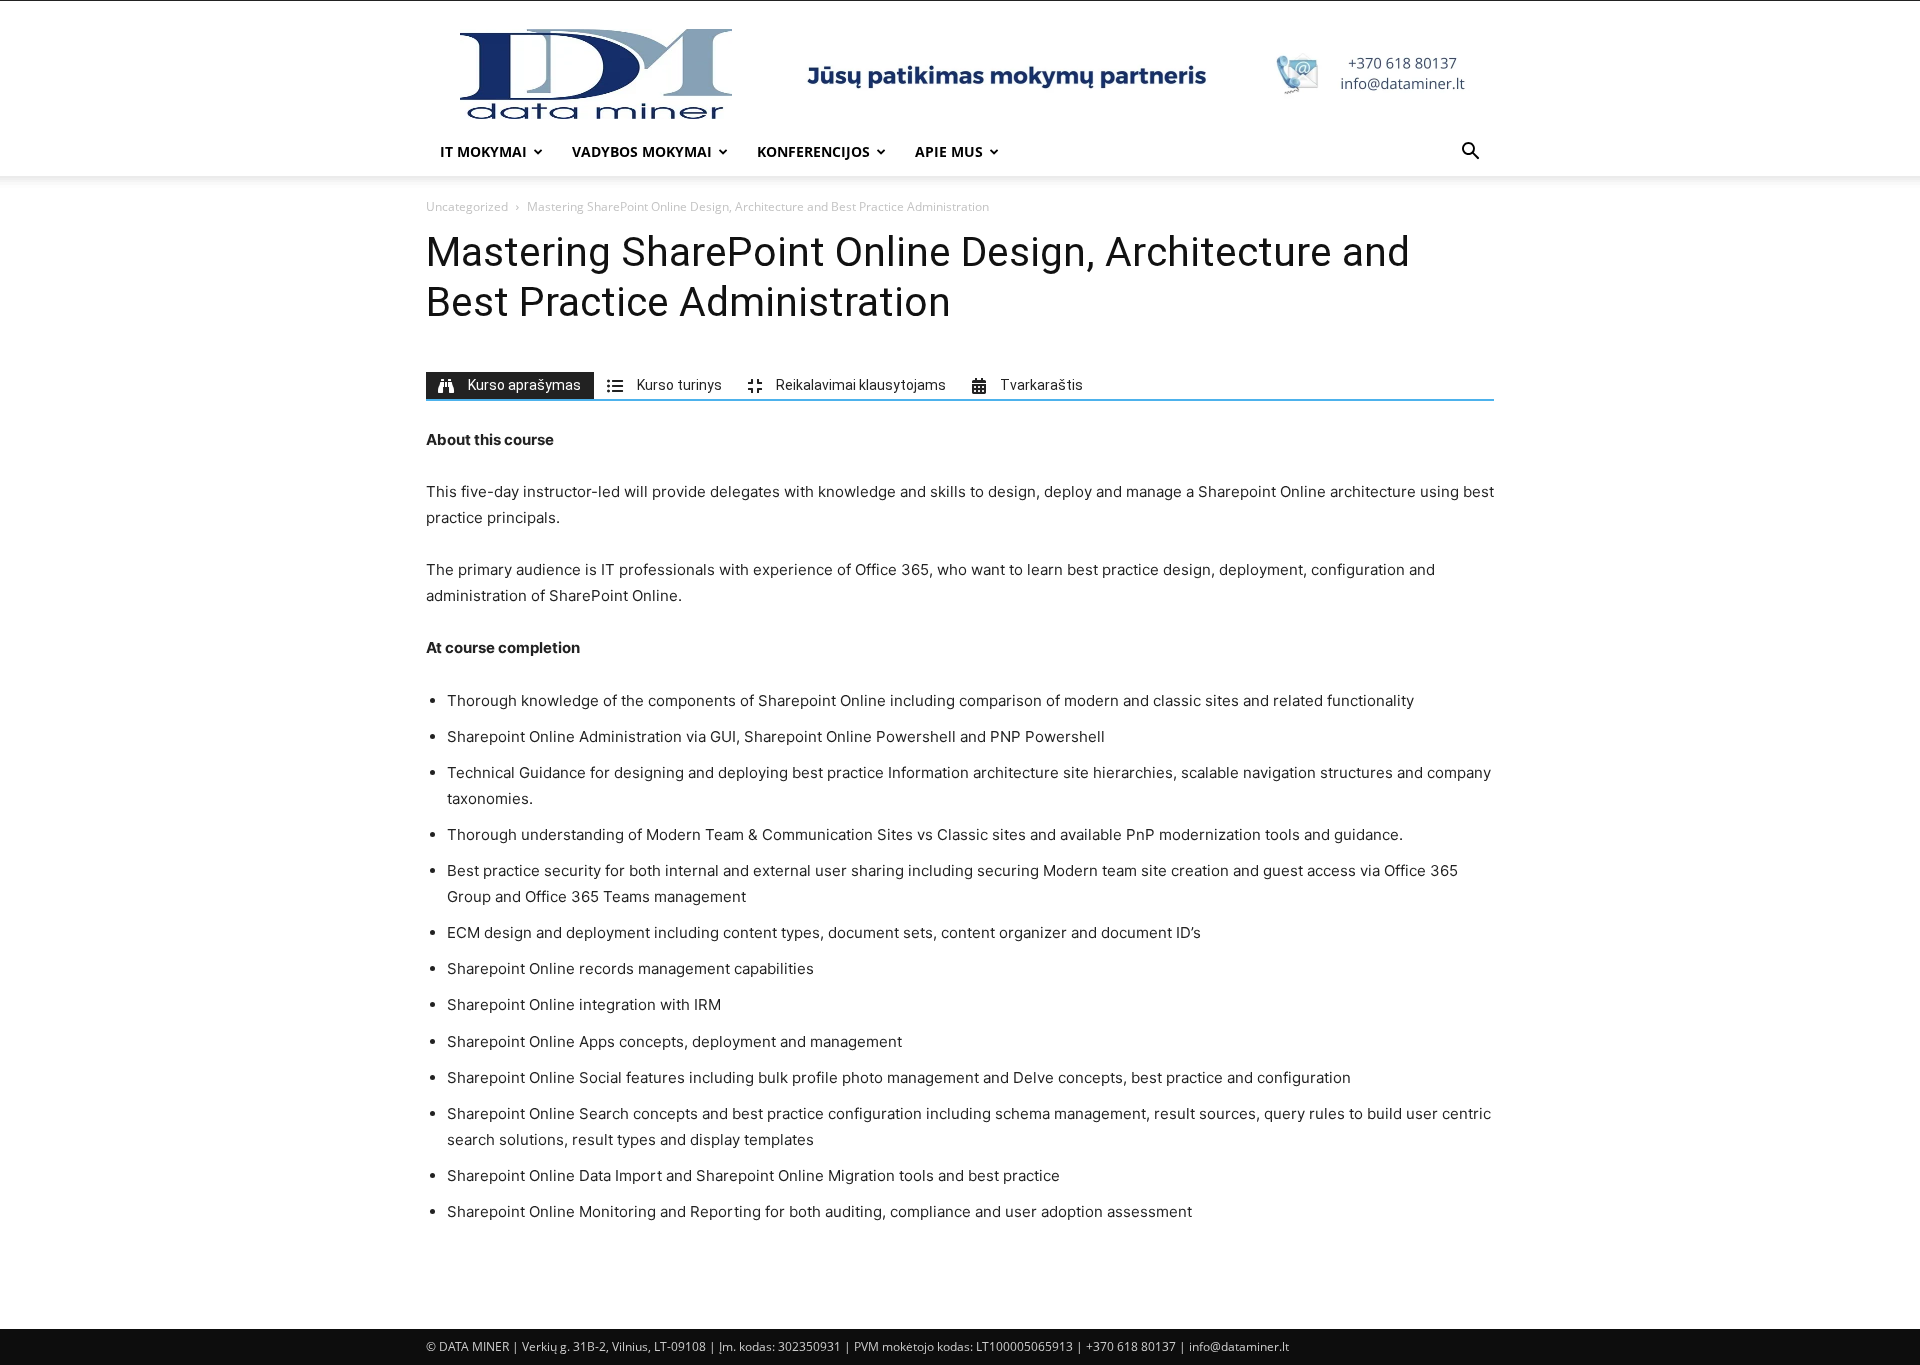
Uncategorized (467, 206)
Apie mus (949, 151)
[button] (1470, 153)
